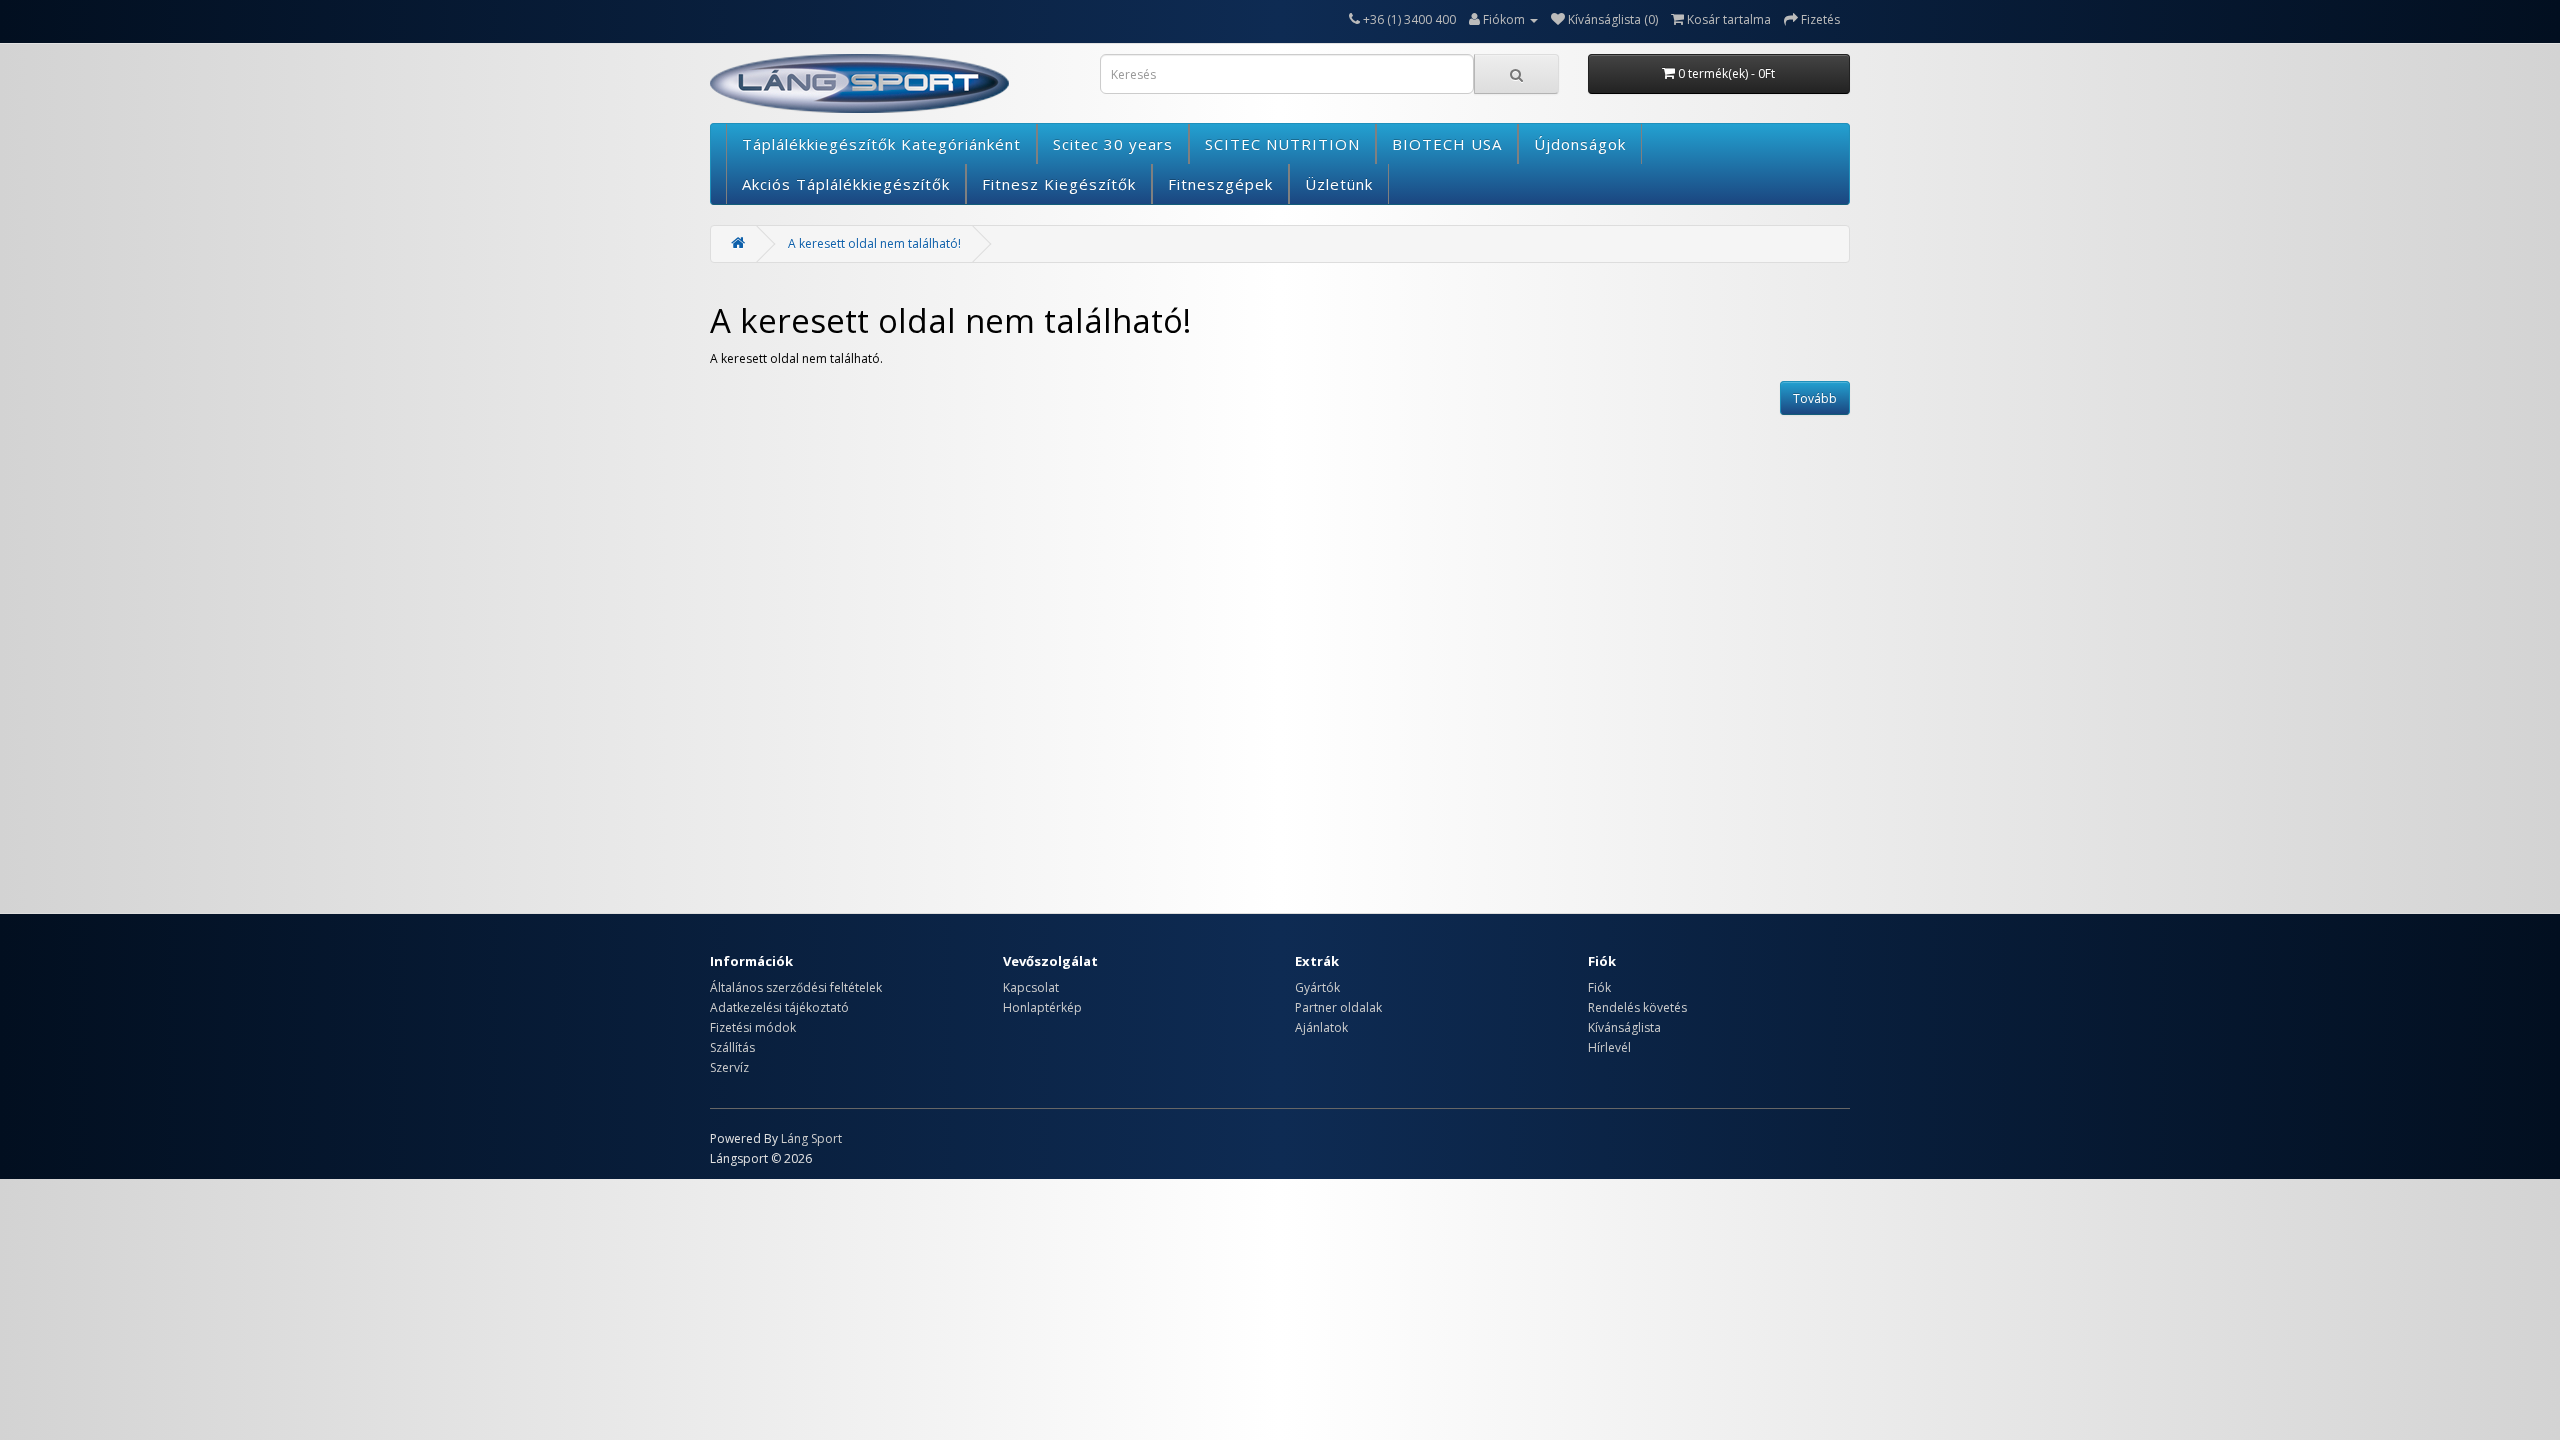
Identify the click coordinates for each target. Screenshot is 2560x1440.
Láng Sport (811, 1138)
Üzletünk (1339, 184)
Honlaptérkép (1042, 1007)
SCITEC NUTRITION (1282, 144)
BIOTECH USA (1447, 144)
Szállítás (732, 1047)
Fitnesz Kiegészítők (1059, 184)
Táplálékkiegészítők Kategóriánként (881, 144)
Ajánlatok (1321, 1027)
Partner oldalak (1338, 1007)
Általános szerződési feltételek (796, 987)
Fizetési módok (753, 1027)
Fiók (1599, 987)
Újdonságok (1580, 144)
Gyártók (1317, 987)
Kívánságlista (1624, 1027)
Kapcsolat (1031, 987)
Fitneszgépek (1220, 184)
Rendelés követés (1637, 1007)
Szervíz (729, 1067)
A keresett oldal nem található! (874, 243)
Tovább (1815, 398)
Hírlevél (1609, 1047)
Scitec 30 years (1113, 144)
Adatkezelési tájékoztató (779, 1007)
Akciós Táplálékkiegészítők (846, 184)
